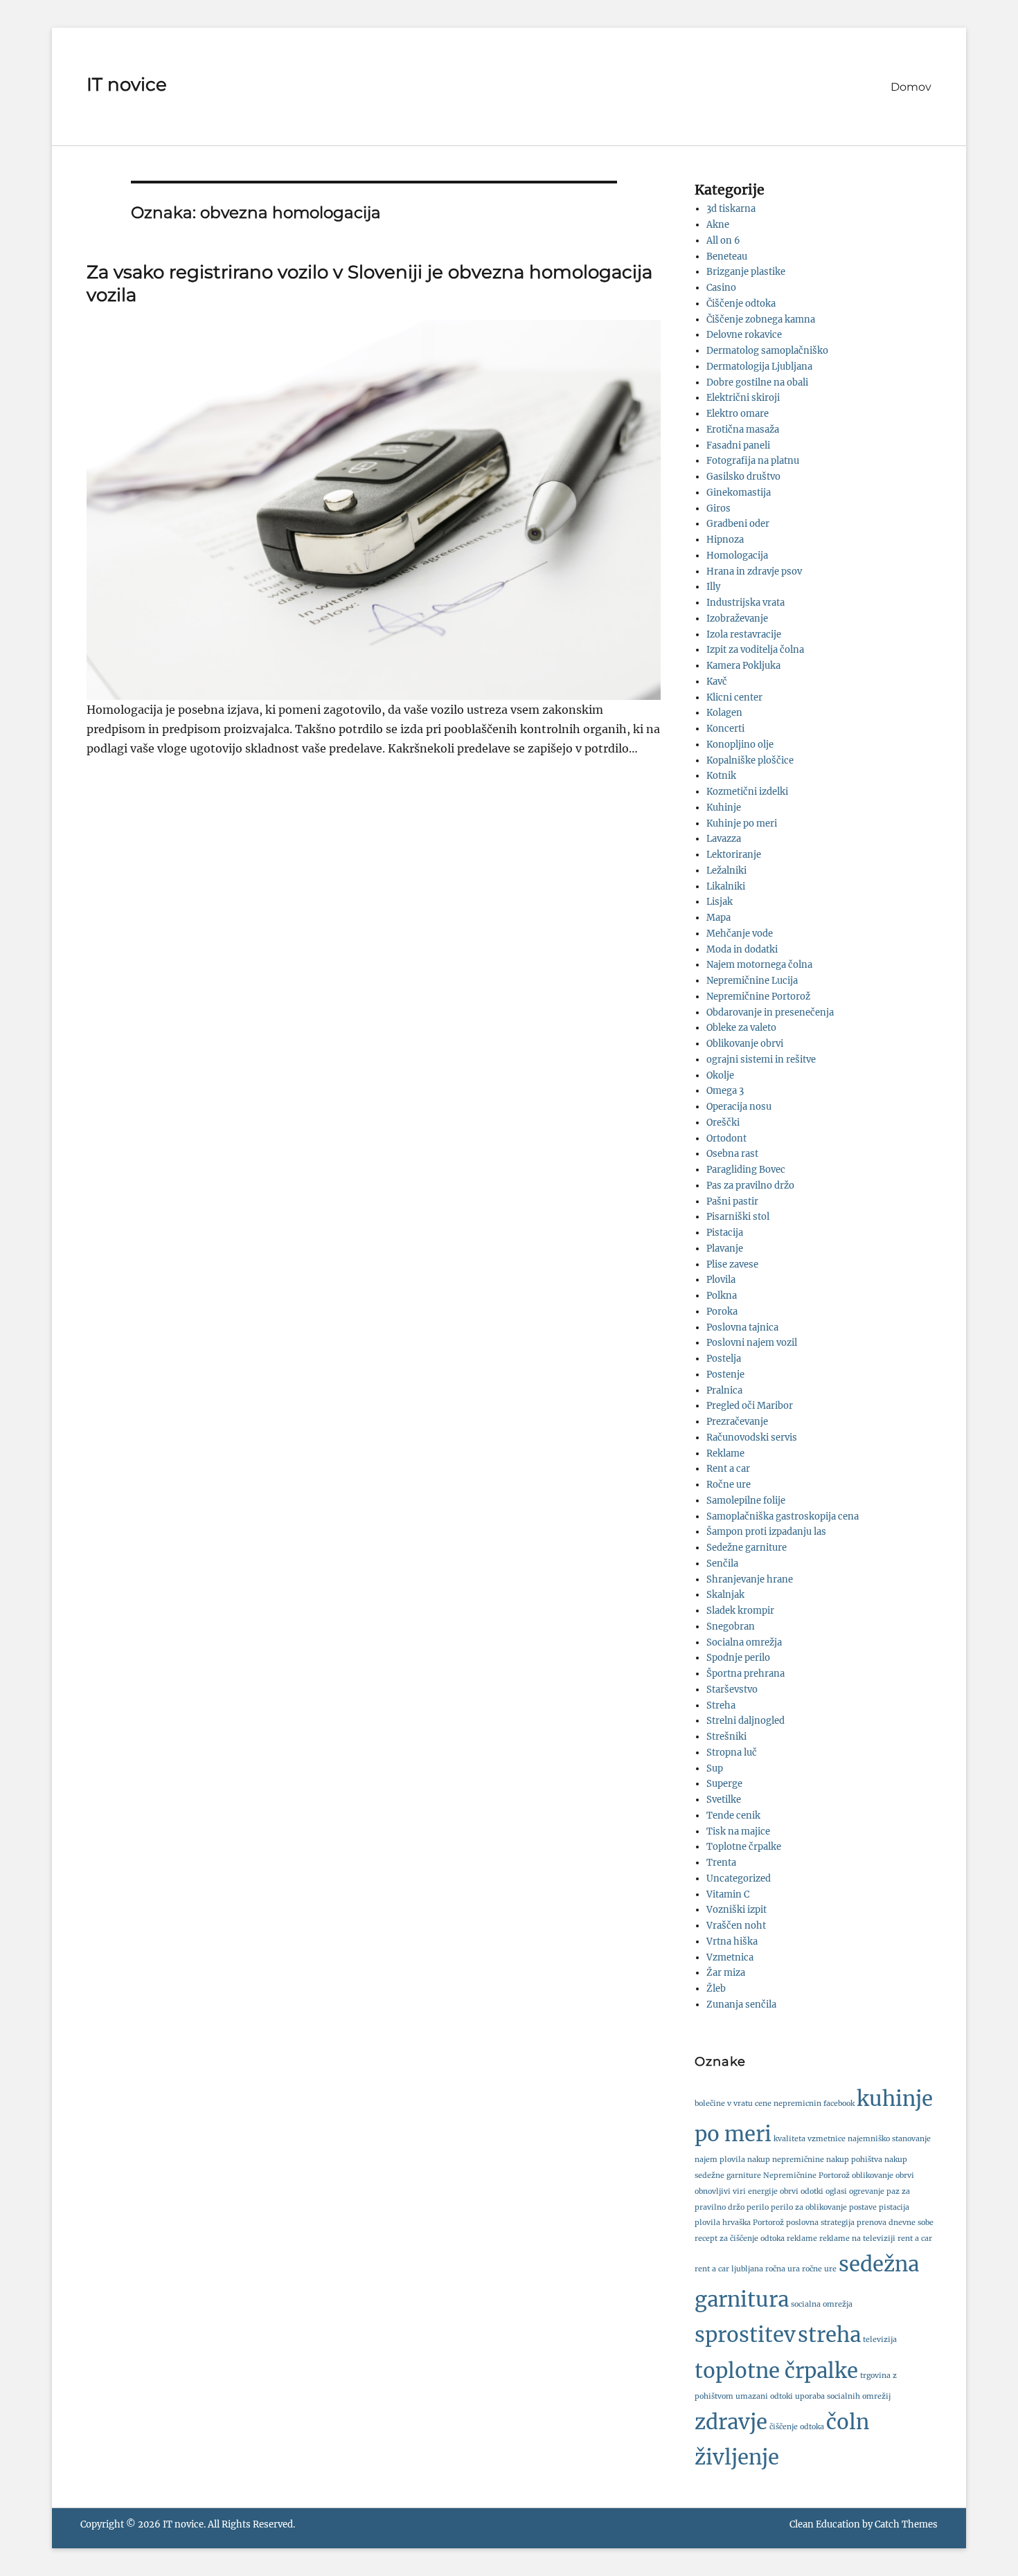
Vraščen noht (736, 1926)
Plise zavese (732, 1264)
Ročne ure (729, 1485)
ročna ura (783, 2269)
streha (829, 2335)
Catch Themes (906, 2524)
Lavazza (724, 839)
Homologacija (737, 556)
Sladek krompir (740, 1611)
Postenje (725, 1375)
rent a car (915, 2239)
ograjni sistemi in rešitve (761, 1060)
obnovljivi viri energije (736, 2191)
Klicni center (734, 697)
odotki (812, 2191)
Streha (721, 1705)
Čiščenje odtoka (741, 304)
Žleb (716, 1989)
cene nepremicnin (788, 2104)
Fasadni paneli (738, 445)
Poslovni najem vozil (752, 1343)
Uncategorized (739, 1879)
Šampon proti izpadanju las (766, 1532)
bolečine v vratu (724, 2104)
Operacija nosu (739, 1107)
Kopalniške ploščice (750, 760)
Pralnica (724, 1390)
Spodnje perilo (738, 1658)
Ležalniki (726, 871)
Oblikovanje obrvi (745, 1044)
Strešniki (726, 1737)
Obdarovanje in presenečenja (770, 1012)
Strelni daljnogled (745, 1721)
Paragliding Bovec (746, 1170)
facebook (839, 2104)
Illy (713, 587)
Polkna (722, 1296)
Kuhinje (724, 808)
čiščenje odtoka (797, 2427)
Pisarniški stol (738, 1217)
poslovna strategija (820, 2223)
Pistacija (725, 1233)
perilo (758, 2207)
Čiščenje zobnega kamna (761, 319)
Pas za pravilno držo (750, 1186)
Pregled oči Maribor (750, 1406)
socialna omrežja (822, 2304)
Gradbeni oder (738, 524)
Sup (715, 1768)
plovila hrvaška (723, 2223)
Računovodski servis (752, 1438)
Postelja (724, 1359)
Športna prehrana (745, 1674)
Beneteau (727, 256)
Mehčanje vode (740, 934)
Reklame (725, 1453)
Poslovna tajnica (742, 1327)
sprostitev (745, 2335)
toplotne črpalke (776, 2371)
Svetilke (724, 1800)
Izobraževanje (737, 619)
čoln (848, 2422)
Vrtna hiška (732, 1942)
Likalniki (726, 886)
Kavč (717, 682)
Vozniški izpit (736, 1910)
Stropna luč (732, 1753)
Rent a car (728, 1469)
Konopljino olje (740, 745)
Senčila (722, 1564)
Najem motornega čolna (759, 965)
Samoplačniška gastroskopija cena (783, 1516)
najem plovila (720, 2160)
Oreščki (723, 1123)
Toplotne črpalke (744, 1847)
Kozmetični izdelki (747, 792)
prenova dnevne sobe (895, 2223)
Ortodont (726, 1138)
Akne (718, 225)
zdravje (731, 2422)
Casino (721, 288)
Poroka (722, 1312)
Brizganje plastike (746, 272)
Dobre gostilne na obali (757, 382)
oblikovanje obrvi (883, 2176)
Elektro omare (738, 414)
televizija (880, 2340)
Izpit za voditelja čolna (755, 650)
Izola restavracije (744, 634)
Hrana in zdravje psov (754, 571)
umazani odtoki (764, 2396)
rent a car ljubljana (729, 2269)
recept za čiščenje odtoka (740, 2239)
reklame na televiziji (857, 2239)
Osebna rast (732, 1154)
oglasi (836, 2191)
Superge (724, 1784)
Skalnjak (725, 1595)
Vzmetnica (730, 1957)
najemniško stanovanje (889, 2139)
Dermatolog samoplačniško (767, 351)
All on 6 (723, 241)
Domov (911, 87)
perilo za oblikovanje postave (824, 2207)
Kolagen (724, 713)
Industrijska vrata (745, 603)
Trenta (721, 1863)
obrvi (789, 2191)
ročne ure (819, 2269)
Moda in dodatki (742, 949)
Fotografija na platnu (753, 461)
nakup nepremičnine (786, 2160)
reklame (802, 2239)
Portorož (768, 2223)
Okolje (720, 1075)
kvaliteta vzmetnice (810, 2139)
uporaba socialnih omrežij (843, 2396)
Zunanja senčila (741, 2005)
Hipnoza (725, 540)
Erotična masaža (743, 430)
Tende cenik (733, 1816)
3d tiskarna (731, 209)
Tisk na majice (738, 1831)
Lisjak (720, 902)
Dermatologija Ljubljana (759, 367)
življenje (737, 2457)
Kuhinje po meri (742, 823)
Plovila (721, 1280)
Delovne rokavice (744, 335)
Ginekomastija (739, 493)
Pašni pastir (732, 1201)
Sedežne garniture (747, 1548)
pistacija (894, 2207)
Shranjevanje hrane (750, 1579)
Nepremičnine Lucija (752, 981)
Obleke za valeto (741, 1028)
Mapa (718, 918)
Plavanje (725, 1249)
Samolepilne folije (746, 1501)
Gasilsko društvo (743, 477)
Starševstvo (732, 1690)
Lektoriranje (734, 855)
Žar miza (726, 1973)
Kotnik (721, 776)
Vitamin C (728, 1894)
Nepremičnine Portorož (758, 997)
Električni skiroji (743, 398)
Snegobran (731, 1627)
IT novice (127, 84)
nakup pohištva (854, 2160)
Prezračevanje (737, 1422)
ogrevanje (867, 2191)
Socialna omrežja (744, 1642)
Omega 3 (725, 1091)
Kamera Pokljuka (743, 666)
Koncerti (725, 729)
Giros (718, 508)
